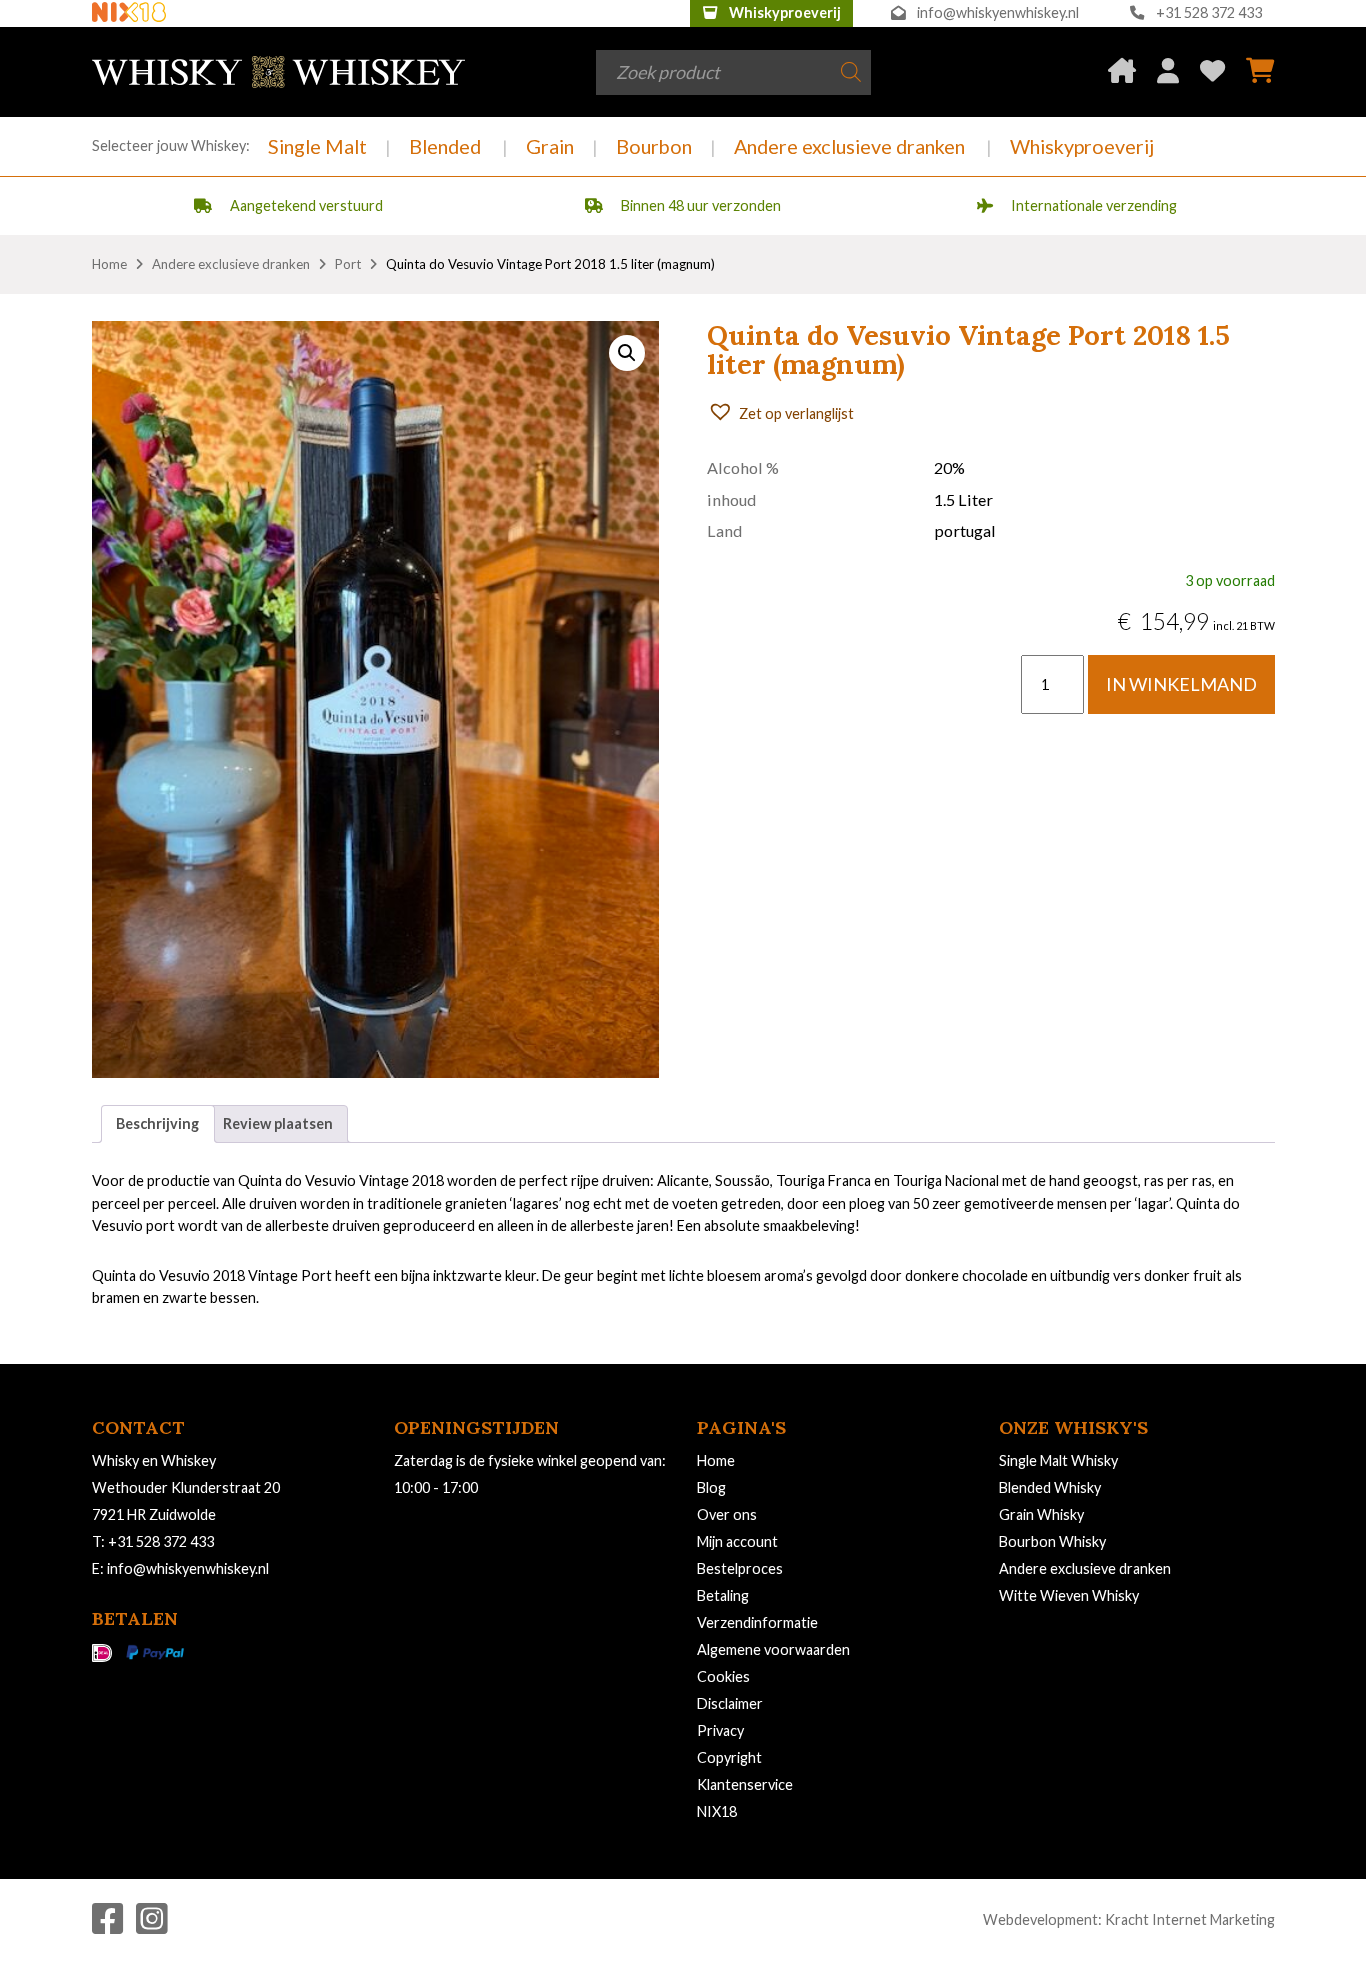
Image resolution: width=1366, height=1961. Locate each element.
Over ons (727, 1514)
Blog (711, 1487)
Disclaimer (730, 1703)
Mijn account (737, 1541)
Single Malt (317, 146)
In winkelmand (1181, 684)
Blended (445, 146)
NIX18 (717, 1811)
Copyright (729, 1757)
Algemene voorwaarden (773, 1649)
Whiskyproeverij (783, 12)
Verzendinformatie (757, 1622)
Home (109, 264)
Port (348, 264)
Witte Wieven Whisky (1069, 1595)
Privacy (720, 1730)
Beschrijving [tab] (157, 1123)
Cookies (723, 1676)
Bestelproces (740, 1568)
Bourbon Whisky (1052, 1541)
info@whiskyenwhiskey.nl (188, 1568)
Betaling (723, 1595)
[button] (627, 353)
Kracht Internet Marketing (1190, 1919)
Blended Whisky (1050, 1487)
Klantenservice (745, 1784)
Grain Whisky (1041, 1514)
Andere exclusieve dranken (849, 146)
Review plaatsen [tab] (278, 1123)
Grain (550, 146)
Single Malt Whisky (1058, 1460)
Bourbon (654, 146)
